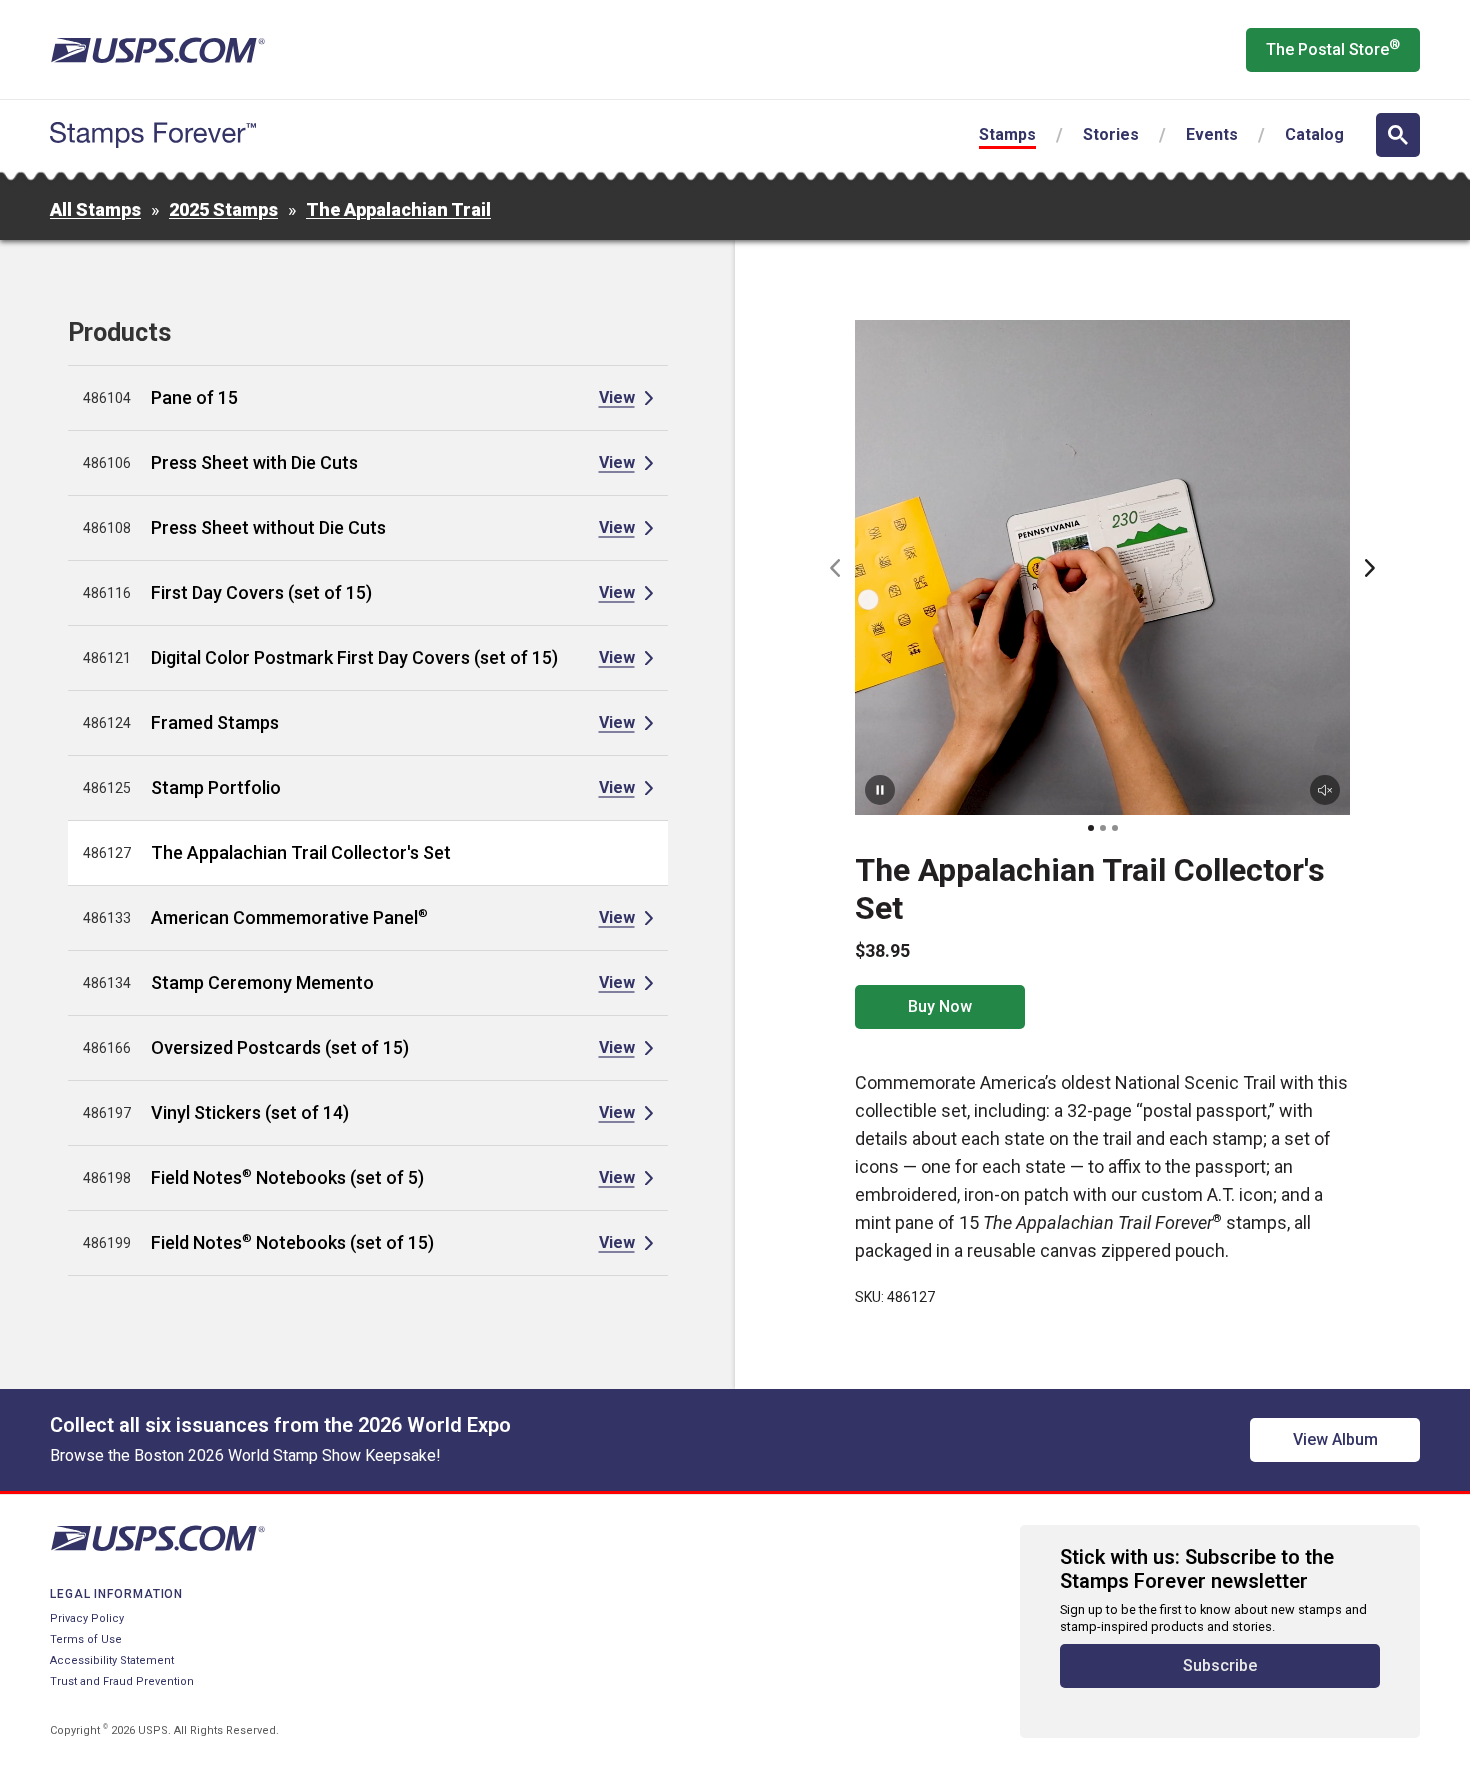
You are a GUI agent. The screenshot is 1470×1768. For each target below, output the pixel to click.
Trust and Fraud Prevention (122, 1681)
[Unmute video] (1325, 790)
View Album (1335, 1439)
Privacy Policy (87, 1618)
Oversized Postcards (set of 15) (280, 1047)
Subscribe (1220, 1665)
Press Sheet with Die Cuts (254, 462)
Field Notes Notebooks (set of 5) (287, 1177)
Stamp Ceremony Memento (262, 982)
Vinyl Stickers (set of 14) (250, 1112)
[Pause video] (880, 790)
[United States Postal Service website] (157, 50)
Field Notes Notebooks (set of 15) (292, 1242)
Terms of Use (86, 1639)
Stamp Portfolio (216, 787)
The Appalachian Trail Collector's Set (301, 852)
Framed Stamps (215, 722)
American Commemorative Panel (289, 917)
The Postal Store (1333, 48)
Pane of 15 (194, 397)
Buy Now (940, 1006)
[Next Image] (1370, 568)
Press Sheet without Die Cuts (268, 527)
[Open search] (1398, 135)
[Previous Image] (835, 568)
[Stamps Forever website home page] (153, 135)
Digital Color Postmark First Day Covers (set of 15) (354, 657)
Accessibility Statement (112, 1660)
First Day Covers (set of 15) (261, 592)
